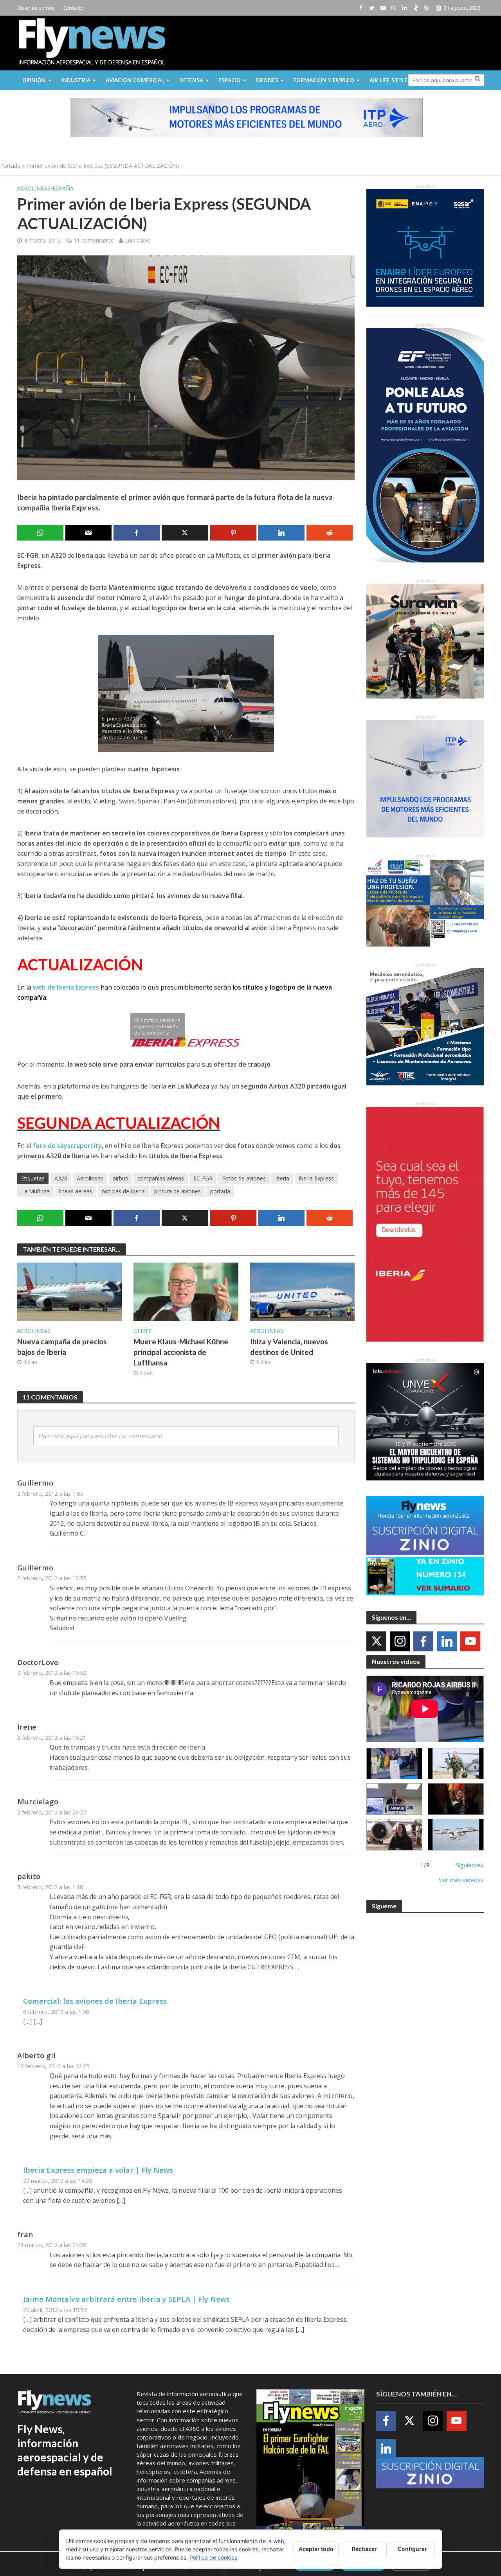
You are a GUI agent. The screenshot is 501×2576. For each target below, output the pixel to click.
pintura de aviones (178, 1191)
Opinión (34, 80)
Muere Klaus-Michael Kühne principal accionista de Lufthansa (181, 1352)
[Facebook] (423, 1641)
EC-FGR (203, 1178)
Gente (142, 1331)
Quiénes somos (36, 8)
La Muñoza (35, 1191)
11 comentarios (94, 240)
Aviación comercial (135, 80)
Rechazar (364, 2549)
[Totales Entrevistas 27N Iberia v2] (394, 1835)
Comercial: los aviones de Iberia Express (95, 2001)
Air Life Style (388, 80)
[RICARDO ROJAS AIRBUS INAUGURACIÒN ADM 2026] (394, 1764)
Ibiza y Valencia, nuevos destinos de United (289, 1347)
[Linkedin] (447, 1641)
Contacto (73, 8)
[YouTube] (470, 1641)
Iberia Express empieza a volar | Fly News (98, 2170)
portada (220, 1191)
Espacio (230, 80)
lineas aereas (76, 1191)
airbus (120, 1178)
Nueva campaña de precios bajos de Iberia (62, 1347)
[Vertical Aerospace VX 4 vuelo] (456, 1835)
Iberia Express (316, 1178)
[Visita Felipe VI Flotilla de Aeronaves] (456, 1764)
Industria (76, 80)
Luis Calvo (138, 240)
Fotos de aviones (244, 1178)
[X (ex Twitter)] (376, 1641)
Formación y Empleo (324, 80)
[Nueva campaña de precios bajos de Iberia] (70, 1292)
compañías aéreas (161, 1178)
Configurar (412, 2549)
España (63, 188)
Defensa (191, 80)
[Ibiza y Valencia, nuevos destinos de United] (303, 1292)
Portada (10, 166)
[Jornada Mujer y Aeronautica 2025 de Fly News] (456, 1799)
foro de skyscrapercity (67, 1146)
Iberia (282, 1178)
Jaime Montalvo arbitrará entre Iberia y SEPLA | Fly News (126, 2299)
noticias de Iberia (123, 1191)
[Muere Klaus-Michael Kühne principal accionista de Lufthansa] (186, 1292)
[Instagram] (400, 1641)
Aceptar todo (316, 2549)
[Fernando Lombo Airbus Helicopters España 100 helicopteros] (394, 1799)
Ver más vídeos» (461, 1880)
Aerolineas (34, 188)
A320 (61, 1178)
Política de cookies (213, 2557)
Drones (267, 80)
